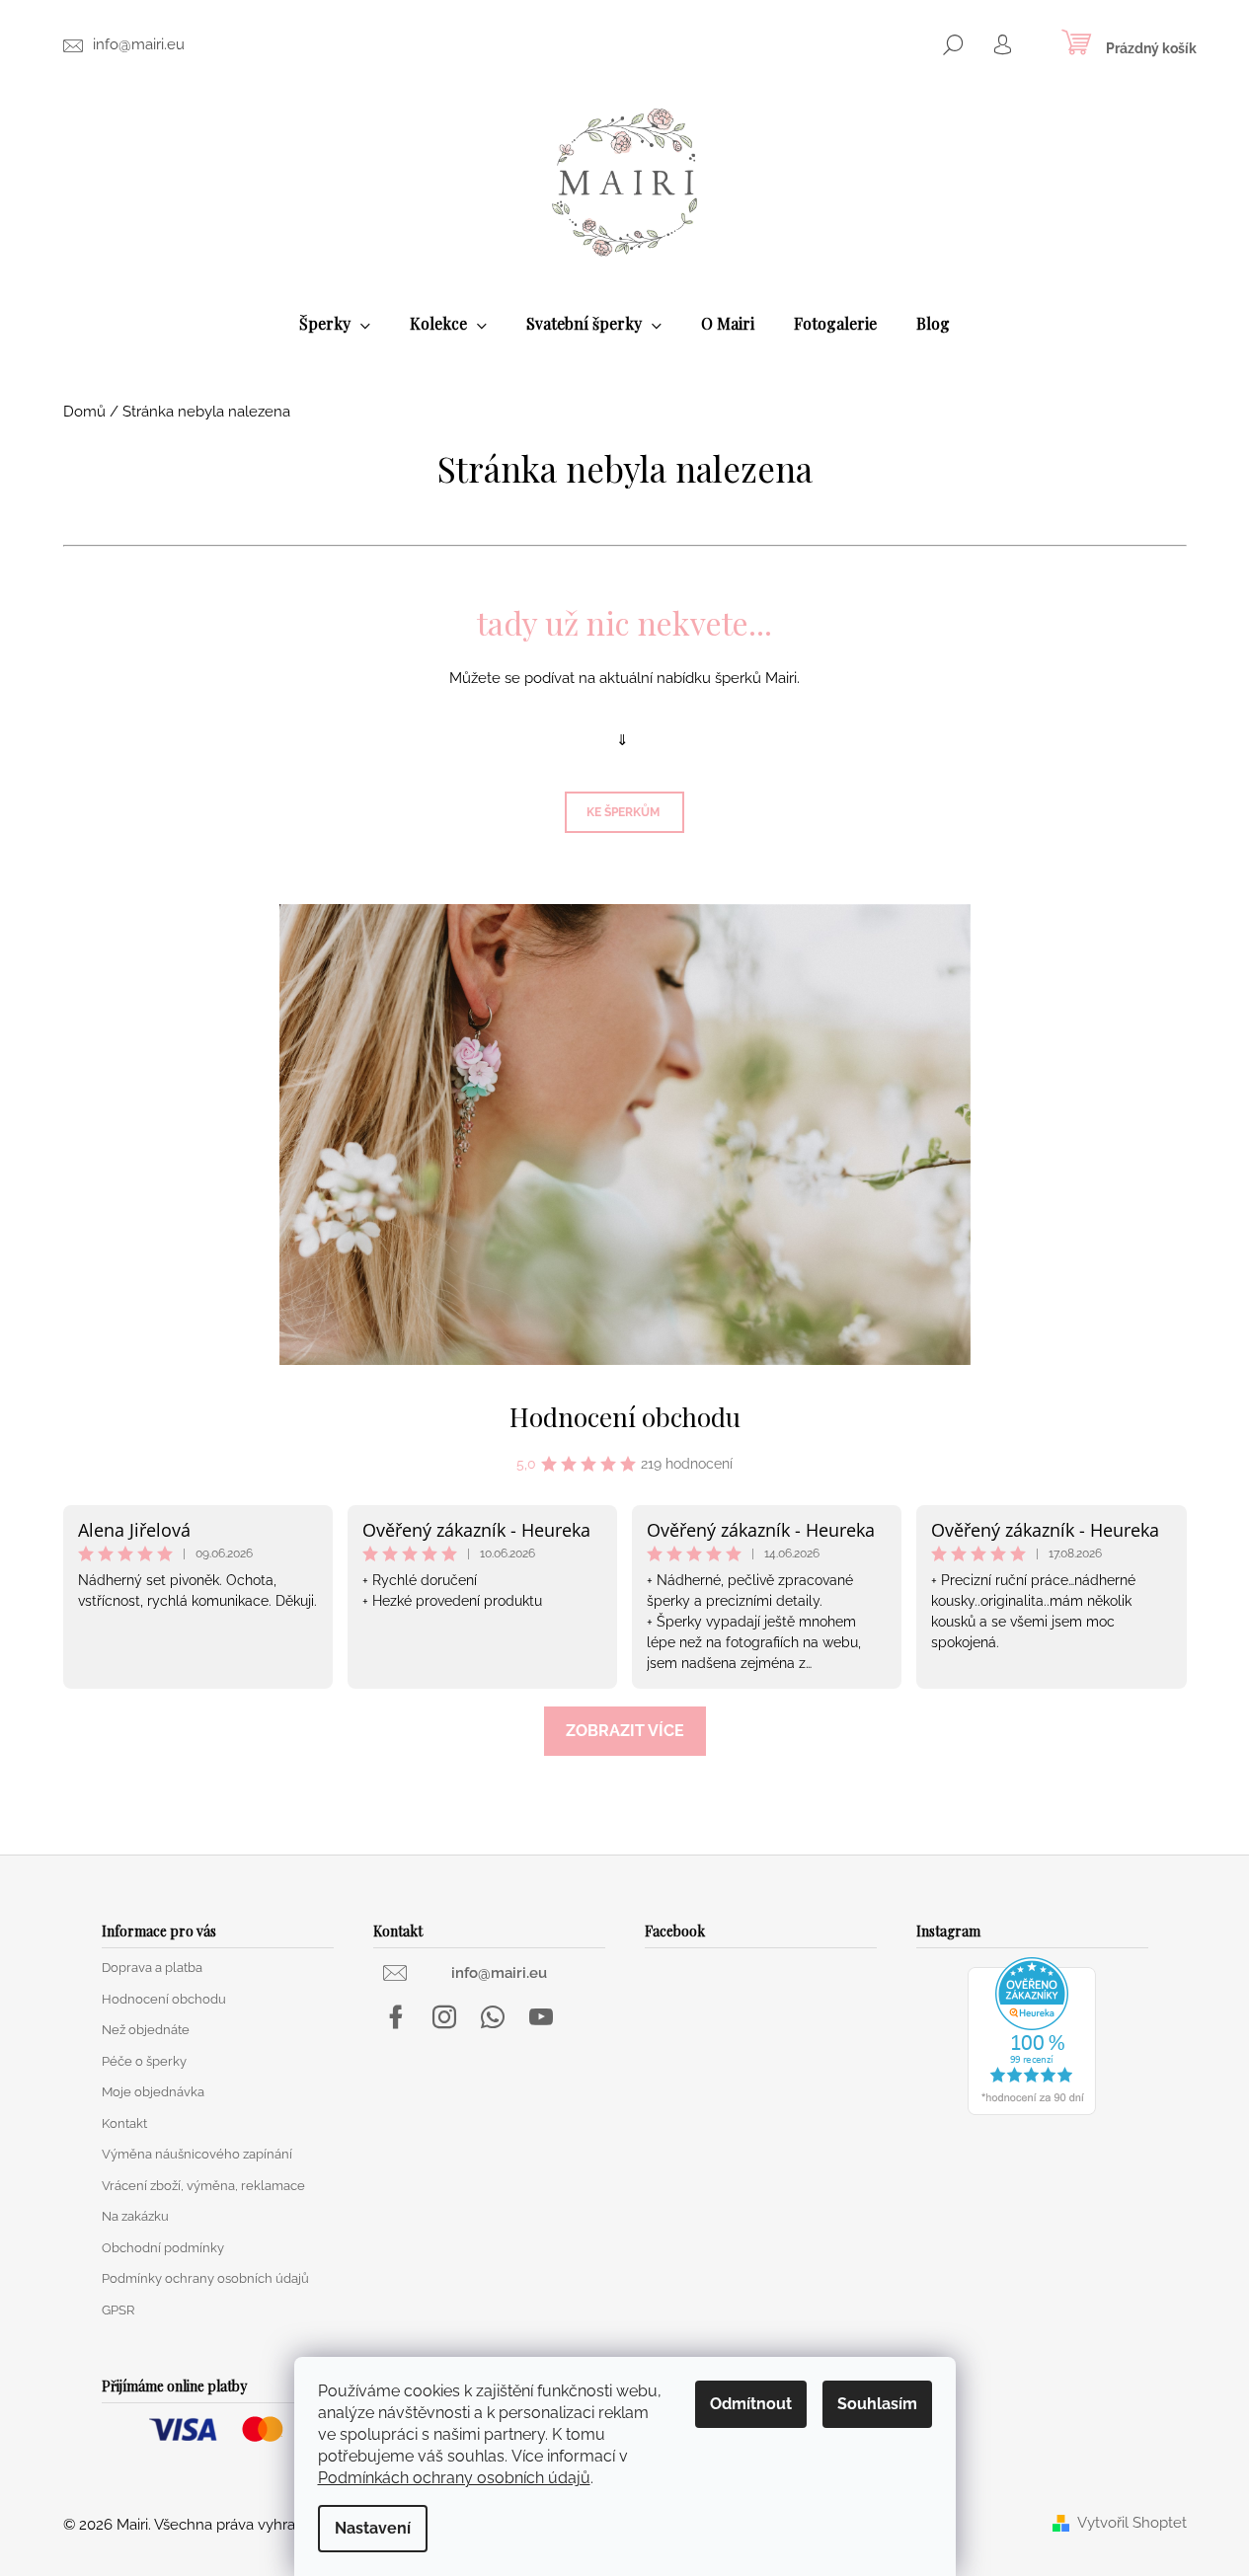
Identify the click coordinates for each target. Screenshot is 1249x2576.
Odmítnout (751, 2404)
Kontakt (124, 2123)
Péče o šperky (144, 2061)
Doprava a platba (152, 1968)
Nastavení (373, 2528)
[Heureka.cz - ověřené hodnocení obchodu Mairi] (1032, 2035)
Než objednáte (146, 2030)
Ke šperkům (624, 812)
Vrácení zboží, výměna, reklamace (203, 2186)
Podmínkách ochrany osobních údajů (454, 2478)
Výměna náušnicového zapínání (197, 2154)
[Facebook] (396, 2017)
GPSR (118, 2310)
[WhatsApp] (493, 2017)
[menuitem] (335, 324)
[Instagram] (444, 2017)
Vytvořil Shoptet (1132, 2523)
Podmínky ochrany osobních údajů (205, 2278)
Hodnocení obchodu (625, 1417)
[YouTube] (541, 2017)
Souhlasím (877, 2404)
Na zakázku (135, 2216)
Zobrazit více (625, 1731)
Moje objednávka (153, 2092)
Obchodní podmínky (163, 2248)
